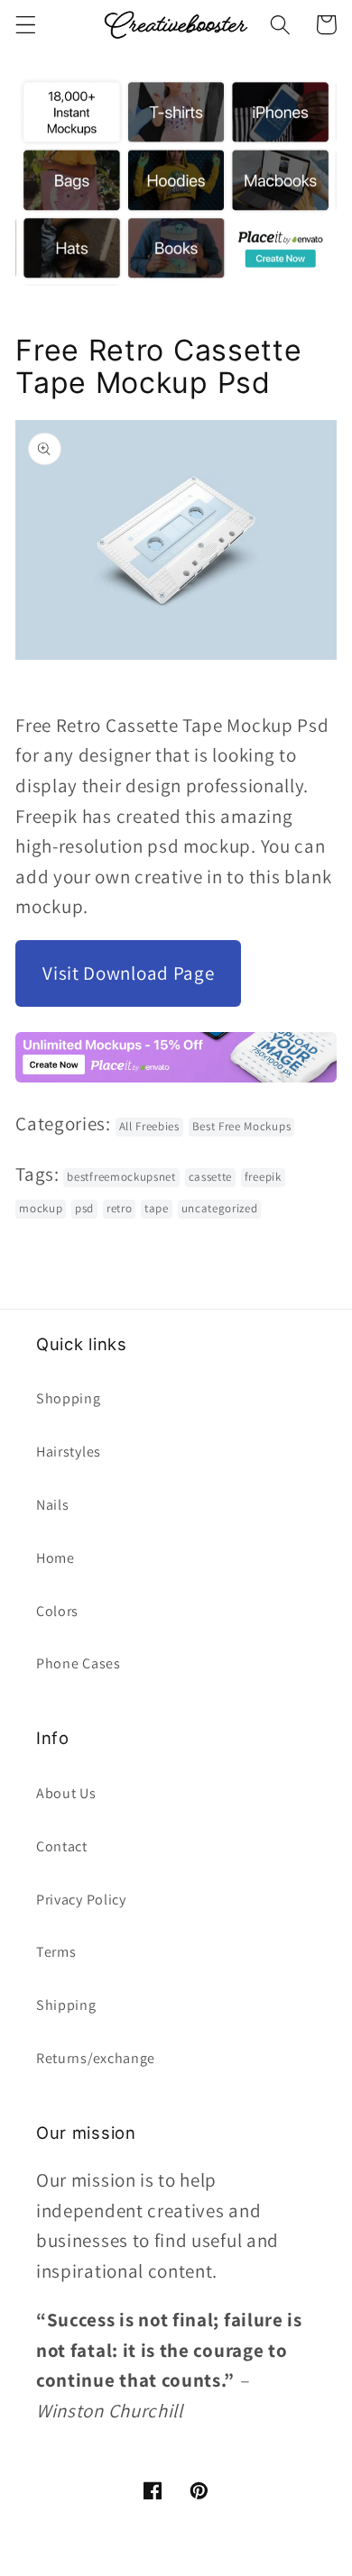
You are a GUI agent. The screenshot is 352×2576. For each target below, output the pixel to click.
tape (157, 1208)
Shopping (69, 1398)
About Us (66, 1793)
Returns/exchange (96, 2058)
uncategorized (220, 1208)
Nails (52, 1505)
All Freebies (149, 1126)
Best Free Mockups (242, 1126)
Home (56, 1558)
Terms (56, 1952)
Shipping (66, 2005)
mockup (41, 1208)
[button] (26, 25)
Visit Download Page (128, 973)
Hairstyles (69, 1452)
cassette (211, 1177)
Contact (62, 1846)
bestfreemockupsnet (121, 1177)
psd (84, 1208)
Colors (57, 1611)
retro (119, 1208)
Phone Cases (79, 1663)
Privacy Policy (81, 1900)
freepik (263, 1177)
